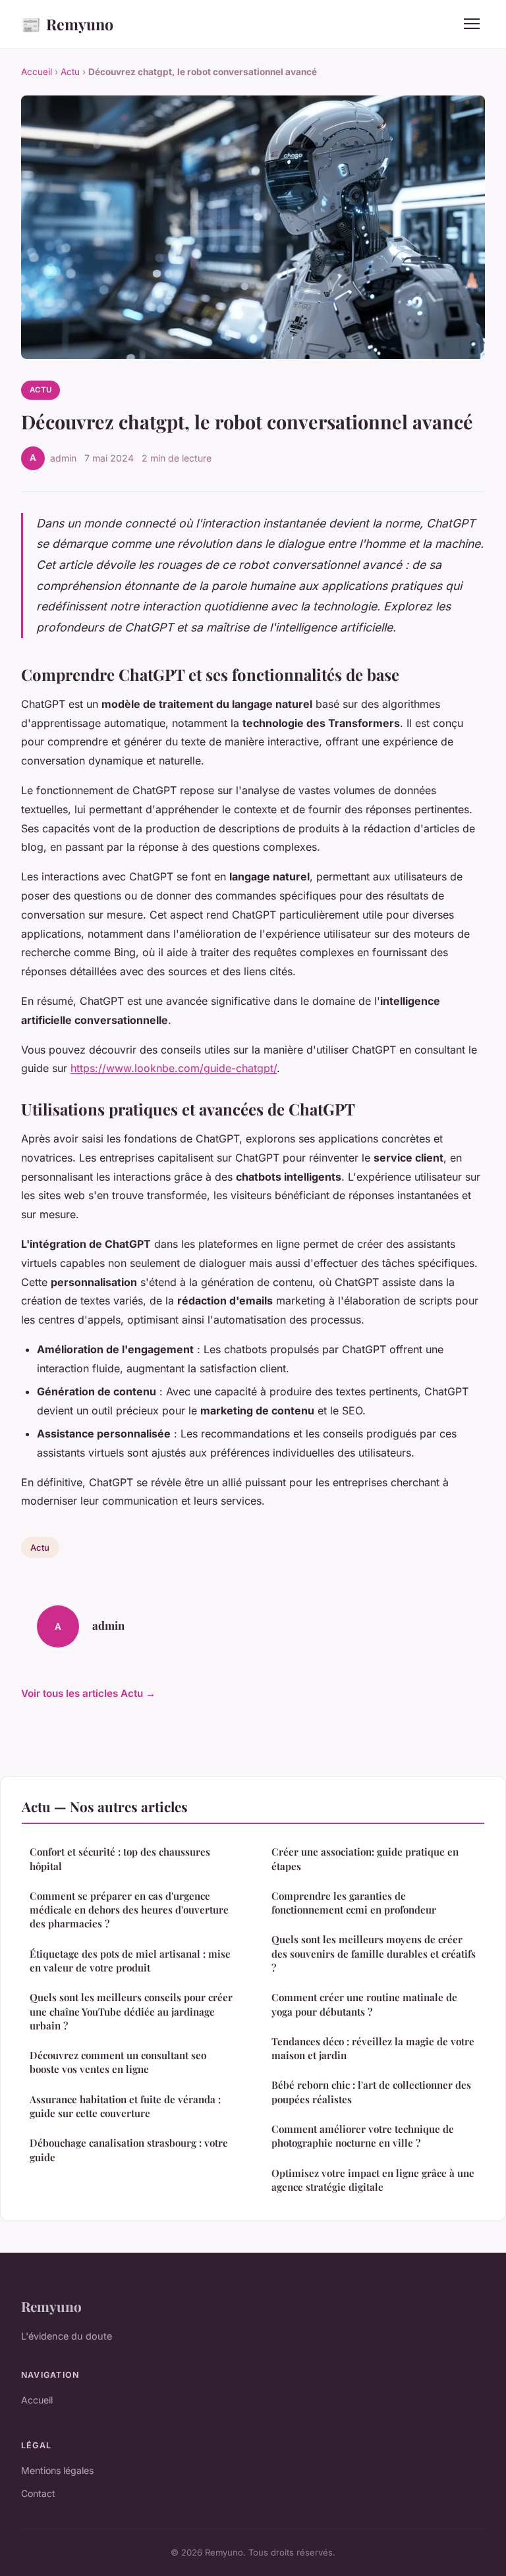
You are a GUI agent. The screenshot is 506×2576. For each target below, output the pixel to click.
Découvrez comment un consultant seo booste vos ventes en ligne (118, 2062)
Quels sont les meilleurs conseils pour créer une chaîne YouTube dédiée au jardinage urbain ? (131, 2011)
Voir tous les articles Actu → (88, 1693)
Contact (38, 2493)
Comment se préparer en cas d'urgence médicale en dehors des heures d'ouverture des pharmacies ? (129, 1910)
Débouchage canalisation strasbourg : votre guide (129, 2150)
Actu (70, 72)
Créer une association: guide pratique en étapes (365, 1859)
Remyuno (67, 24)
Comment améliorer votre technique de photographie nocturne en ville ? (363, 2136)
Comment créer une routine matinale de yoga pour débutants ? (364, 2004)
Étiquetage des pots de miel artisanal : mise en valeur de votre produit (130, 1961)
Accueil (37, 72)
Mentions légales (57, 2470)
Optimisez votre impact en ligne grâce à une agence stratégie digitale (373, 2180)
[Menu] (472, 24)
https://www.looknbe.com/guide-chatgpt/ (174, 1068)
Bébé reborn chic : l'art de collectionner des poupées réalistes (371, 2092)
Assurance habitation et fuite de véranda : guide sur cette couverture (125, 2106)
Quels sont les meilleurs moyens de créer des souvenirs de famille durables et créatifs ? (374, 1953)
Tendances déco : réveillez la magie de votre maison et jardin (373, 2048)
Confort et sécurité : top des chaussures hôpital (120, 1859)
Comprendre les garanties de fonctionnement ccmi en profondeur (354, 1903)
